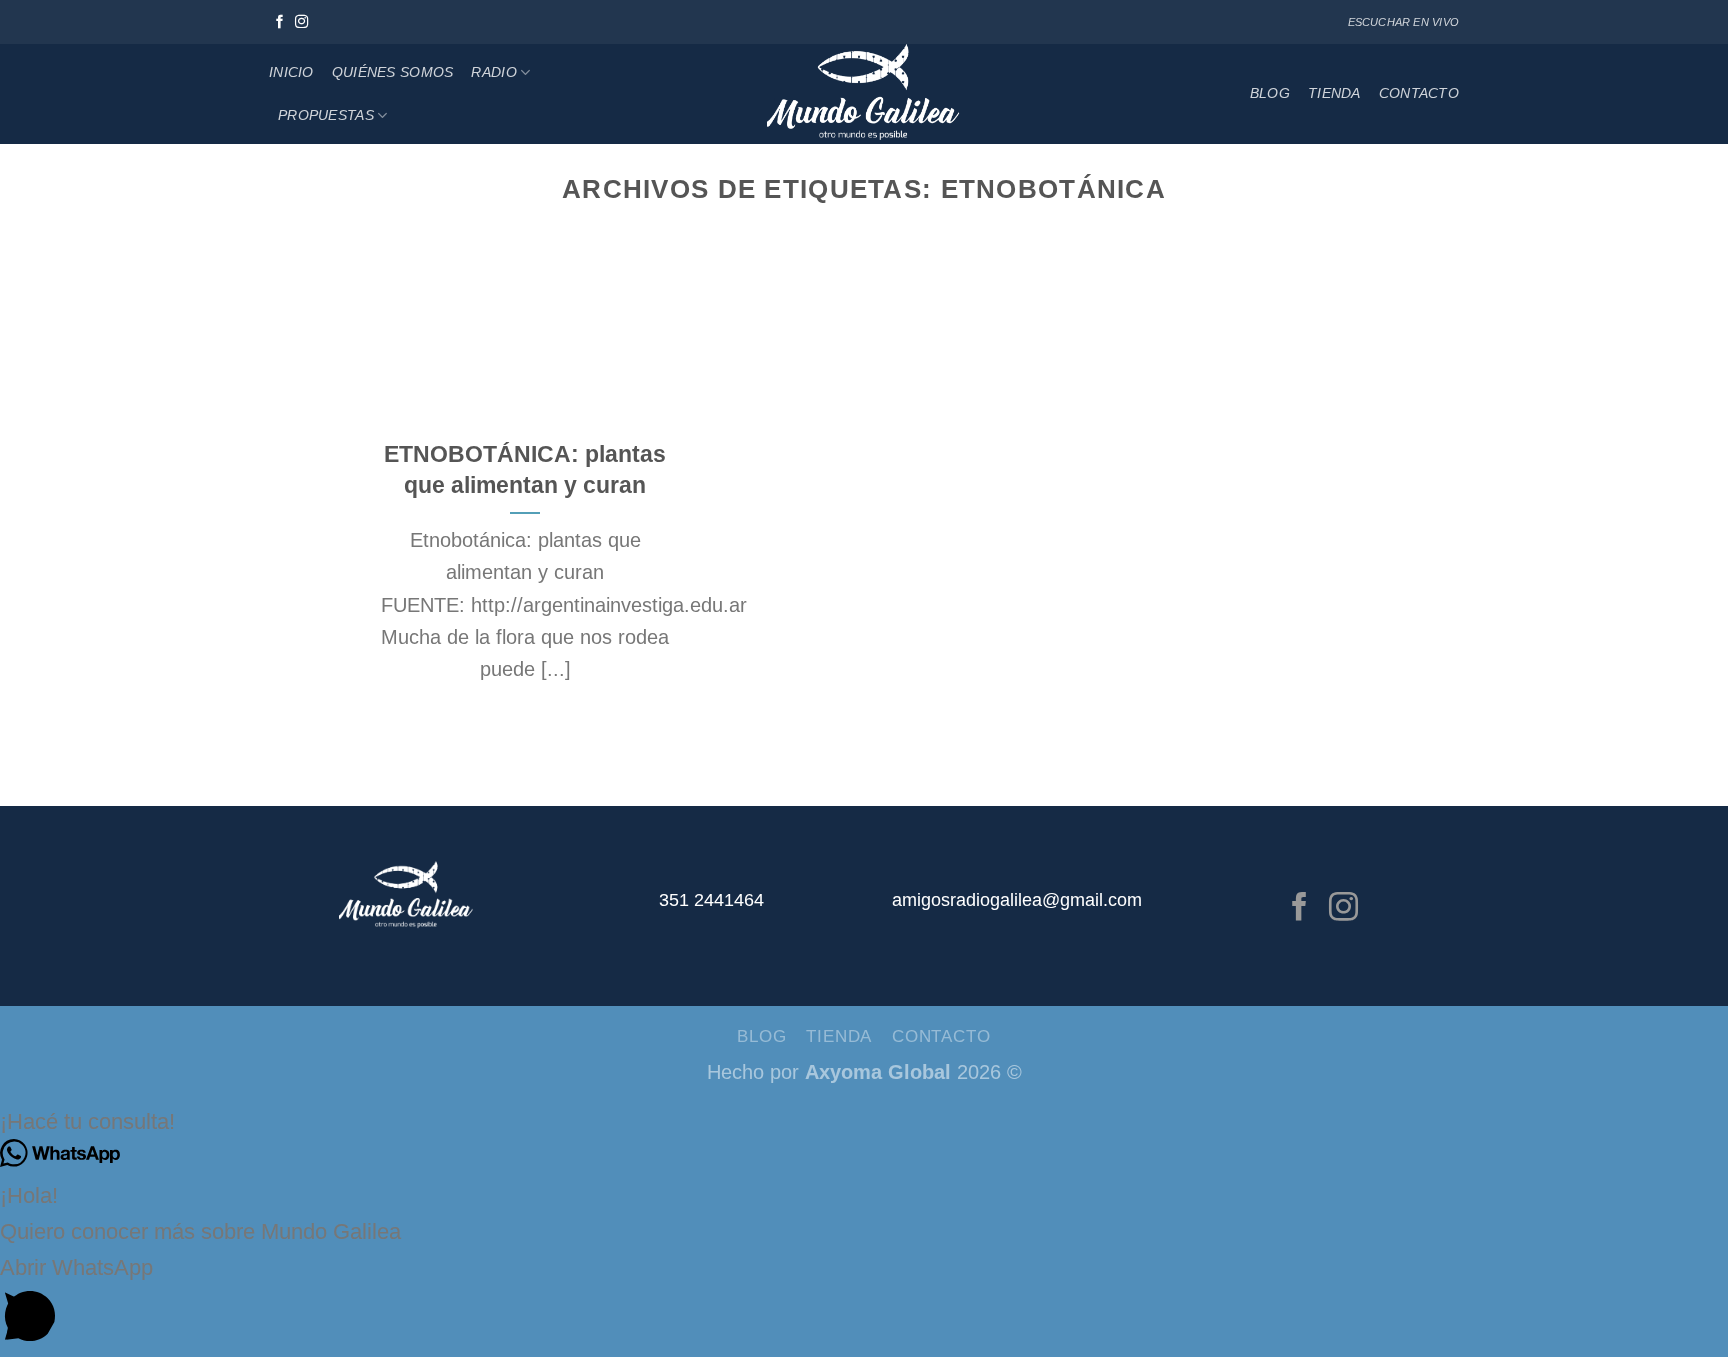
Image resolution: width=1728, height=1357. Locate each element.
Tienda (1334, 93)
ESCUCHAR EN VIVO (1403, 22)
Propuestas (326, 115)
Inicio (291, 72)
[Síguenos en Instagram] (302, 22)
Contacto (1419, 93)
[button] (864, 1122)
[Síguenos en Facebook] (280, 22)
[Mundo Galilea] (864, 94)
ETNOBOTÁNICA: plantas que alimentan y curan (525, 469)
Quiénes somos (393, 72)
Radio (493, 72)
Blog (1270, 93)
